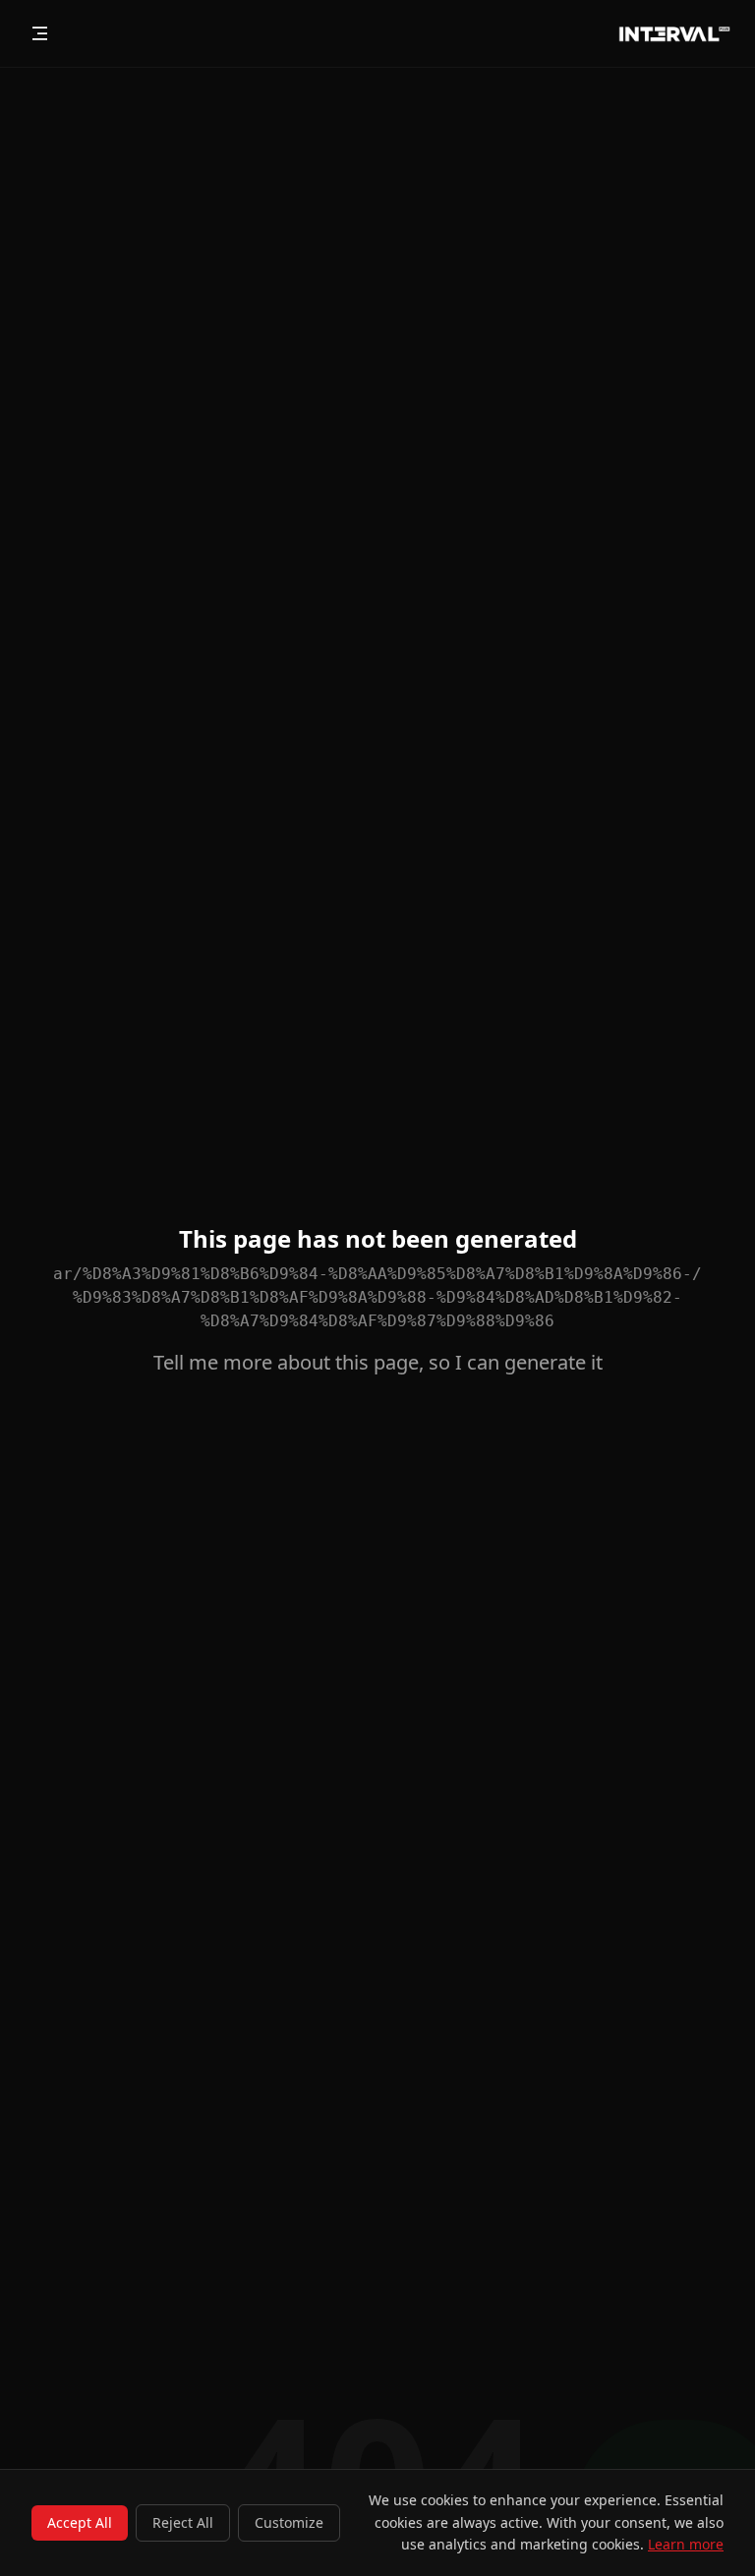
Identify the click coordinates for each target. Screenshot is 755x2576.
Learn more (686, 2544)
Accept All (80, 2522)
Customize (289, 2522)
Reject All (183, 2522)
